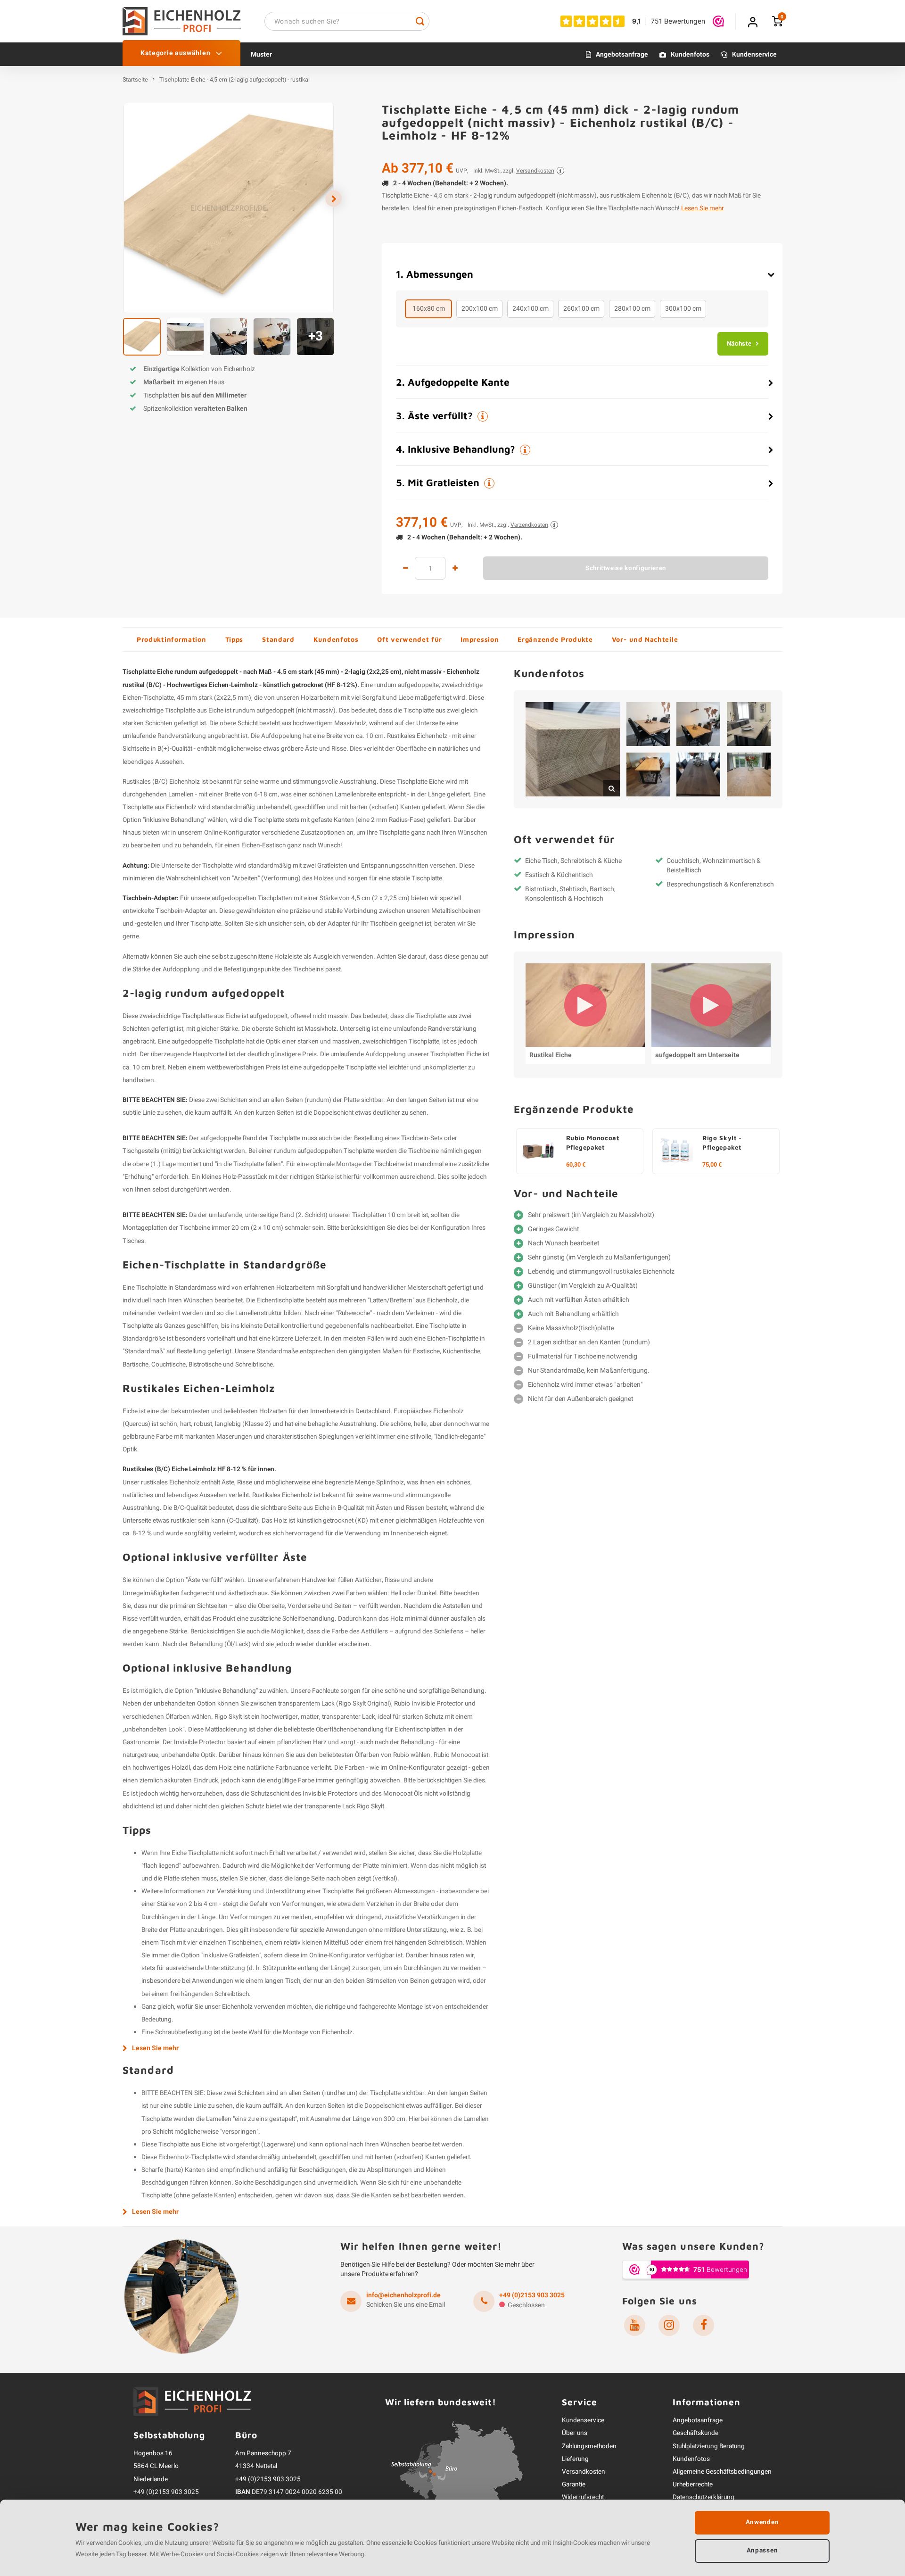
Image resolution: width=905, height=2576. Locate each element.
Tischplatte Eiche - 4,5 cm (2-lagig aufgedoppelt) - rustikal (234, 80)
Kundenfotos (690, 54)
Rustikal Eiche (551, 1055)
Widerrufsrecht (583, 2497)
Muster (261, 54)
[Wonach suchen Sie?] (420, 21)
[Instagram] (669, 2325)
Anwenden (762, 2522)
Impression (480, 639)
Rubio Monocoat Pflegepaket (593, 1143)
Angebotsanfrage (622, 54)
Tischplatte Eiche (420, 782)
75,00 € (712, 1165)
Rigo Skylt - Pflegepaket (722, 1143)
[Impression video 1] (585, 1005)
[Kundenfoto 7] (749, 774)
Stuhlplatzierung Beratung (709, 2446)
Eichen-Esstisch (263, 845)
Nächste (739, 344)
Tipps (234, 639)
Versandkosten (584, 2472)
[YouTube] (635, 2325)
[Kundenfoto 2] (648, 724)
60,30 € (576, 1165)
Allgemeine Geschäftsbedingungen (722, 2472)
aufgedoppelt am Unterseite (697, 1055)
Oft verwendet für (409, 639)
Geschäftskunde (695, 2433)
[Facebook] (703, 2325)
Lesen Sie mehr (703, 208)
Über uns (575, 2433)
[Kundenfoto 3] (698, 724)
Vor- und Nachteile (645, 639)
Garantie (574, 2485)
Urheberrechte (693, 2485)
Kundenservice (754, 54)
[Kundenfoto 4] (749, 724)
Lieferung (575, 2459)
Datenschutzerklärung (703, 2497)
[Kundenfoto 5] (648, 774)
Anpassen (762, 2551)
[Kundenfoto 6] (698, 774)
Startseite (135, 80)
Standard (278, 639)
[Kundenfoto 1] (573, 749)
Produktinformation (172, 639)
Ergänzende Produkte (555, 639)
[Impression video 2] (711, 1005)
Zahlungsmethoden (589, 2446)
